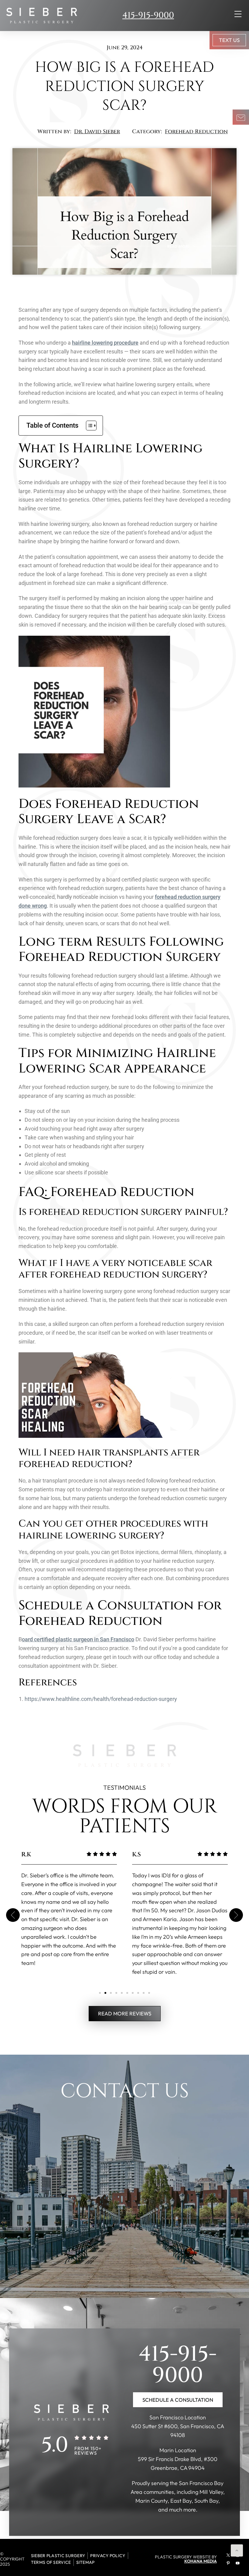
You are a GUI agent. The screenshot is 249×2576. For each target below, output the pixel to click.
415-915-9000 (148, 15)
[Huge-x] (228, 2555)
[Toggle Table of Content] (88, 426)
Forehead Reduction (196, 132)
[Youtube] (237, 2563)
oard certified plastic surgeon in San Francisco (78, 1639)
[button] (13, 1915)
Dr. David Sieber (97, 132)
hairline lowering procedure (105, 343)
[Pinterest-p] (228, 2563)
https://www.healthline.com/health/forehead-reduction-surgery (101, 1699)
